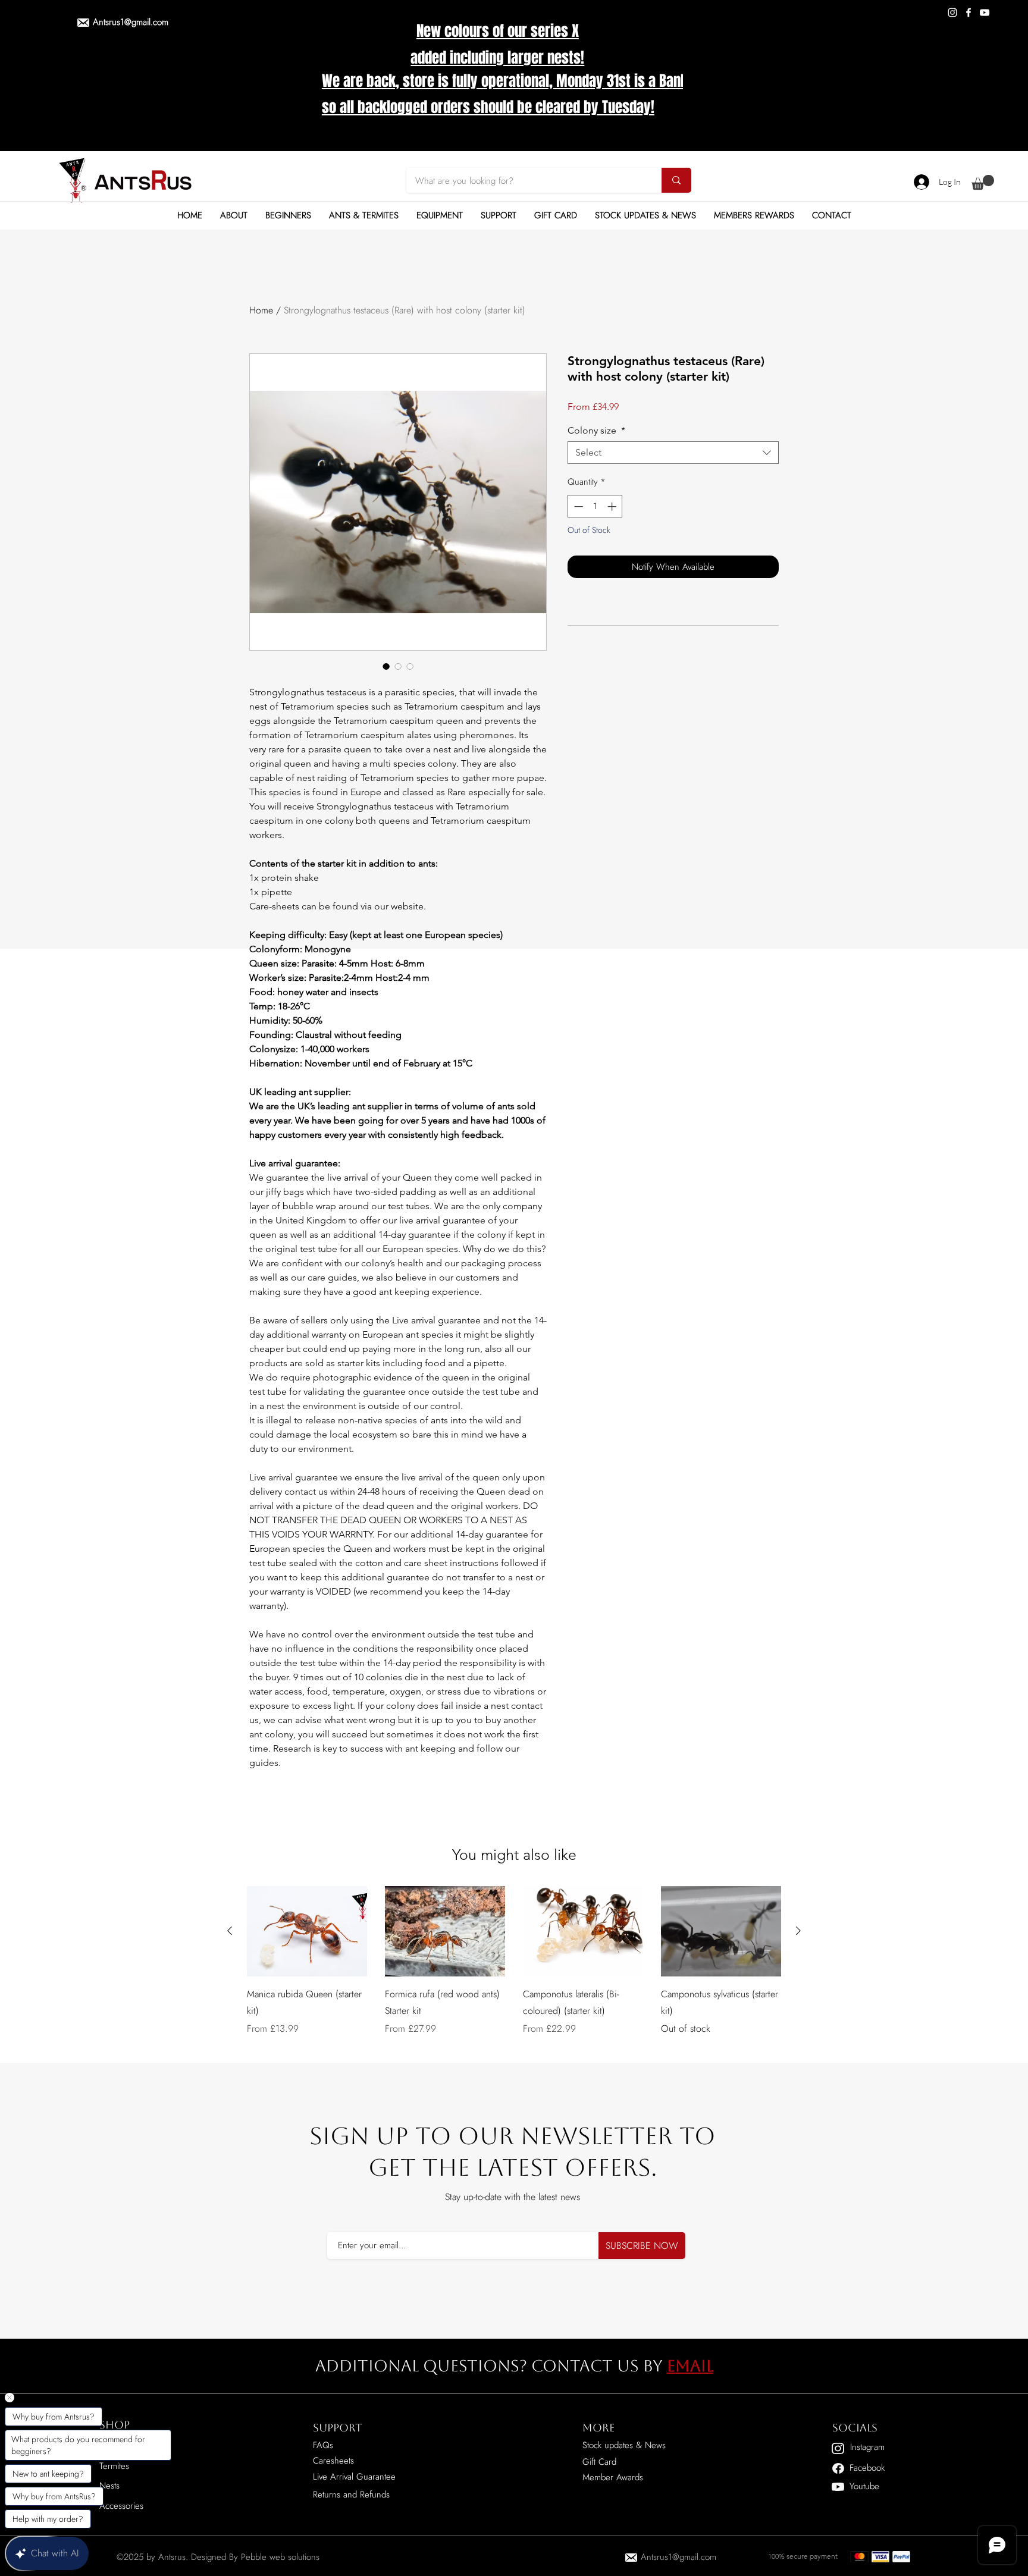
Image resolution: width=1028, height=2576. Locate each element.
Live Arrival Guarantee (354, 2477)
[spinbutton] (595, 506)
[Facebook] (969, 12)
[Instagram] (952, 12)
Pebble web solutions (280, 2557)
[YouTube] (985, 12)
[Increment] (613, 506)
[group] (514, 1969)
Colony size (596, 430)
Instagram (867, 2447)
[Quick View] (307, 1931)
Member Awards (613, 2477)
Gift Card (599, 2462)
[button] (983, 182)
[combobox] (673, 453)
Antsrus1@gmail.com (131, 22)
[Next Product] (798, 1931)
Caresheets (333, 2461)
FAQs (323, 2445)
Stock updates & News (624, 2445)
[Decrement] (577, 506)
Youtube (864, 2486)
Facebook (867, 2468)
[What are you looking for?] (676, 180)
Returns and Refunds (351, 2495)
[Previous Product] (230, 1931)
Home (261, 310)
